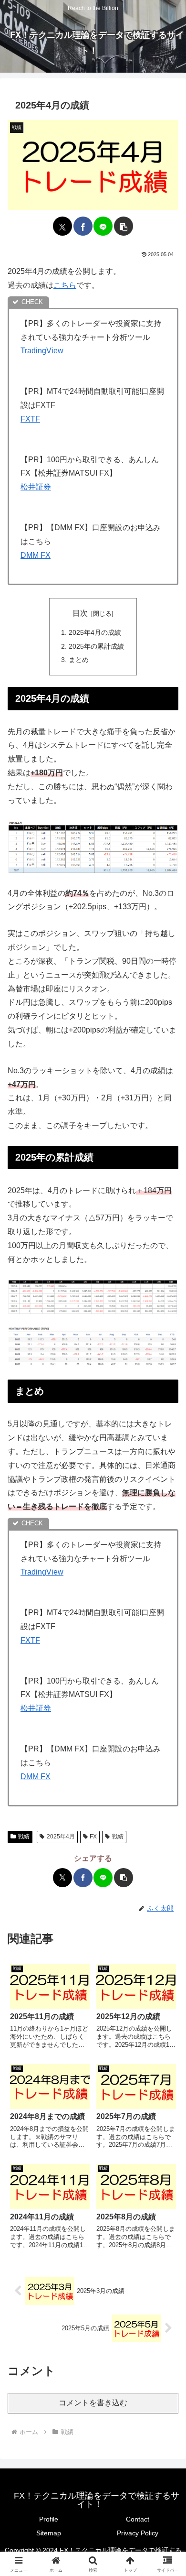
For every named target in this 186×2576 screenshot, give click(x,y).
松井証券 (36, 487)
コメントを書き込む (93, 2403)
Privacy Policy (138, 2533)
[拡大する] (166, 833)
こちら (65, 285)
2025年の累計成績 (96, 646)
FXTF (30, 419)
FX (93, 1837)
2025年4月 (61, 1837)
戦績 (24, 1837)
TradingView (42, 351)
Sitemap (49, 2533)
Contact (138, 2519)
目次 (80, 613)
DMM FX (36, 555)
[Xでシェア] (62, 226)
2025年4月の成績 (95, 632)
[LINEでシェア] (103, 226)
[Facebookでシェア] (83, 226)
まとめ (79, 660)
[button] (124, 226)
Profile (49, 2519)
